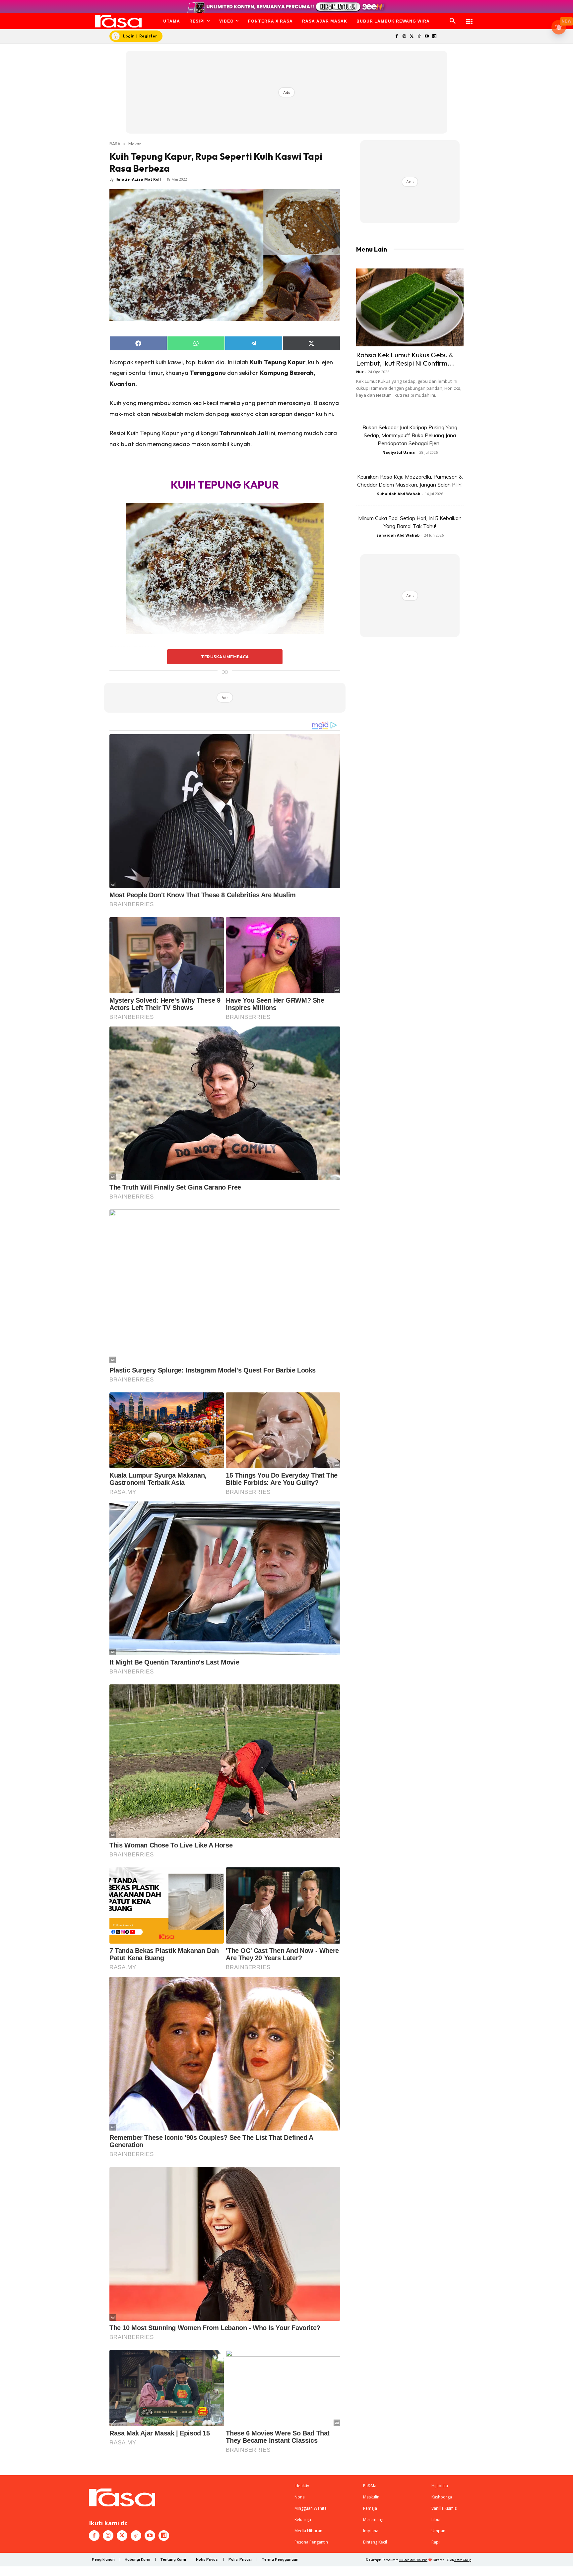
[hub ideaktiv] (469, 18)
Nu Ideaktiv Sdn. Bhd (413, 2560)
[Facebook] (396, 37)
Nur (360, 372)
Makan (135, 144)
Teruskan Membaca (225, 657)
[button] (453, 21)
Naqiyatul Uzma (399, 452)
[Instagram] (404, 37)
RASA (115, 144)
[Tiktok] (419, 37)
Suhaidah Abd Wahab (399, 494)
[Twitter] (412, 37)
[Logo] (119, 21)
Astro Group (463, 2560)
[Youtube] (427, 37)
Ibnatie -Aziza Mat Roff (138, 179)
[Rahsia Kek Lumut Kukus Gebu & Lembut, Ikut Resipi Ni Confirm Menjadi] (410, 307)
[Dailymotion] (434, 37)
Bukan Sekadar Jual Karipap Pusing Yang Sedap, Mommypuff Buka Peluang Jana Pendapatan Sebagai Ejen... (410, 435)
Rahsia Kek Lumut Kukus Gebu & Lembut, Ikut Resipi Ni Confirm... (405, 359)
